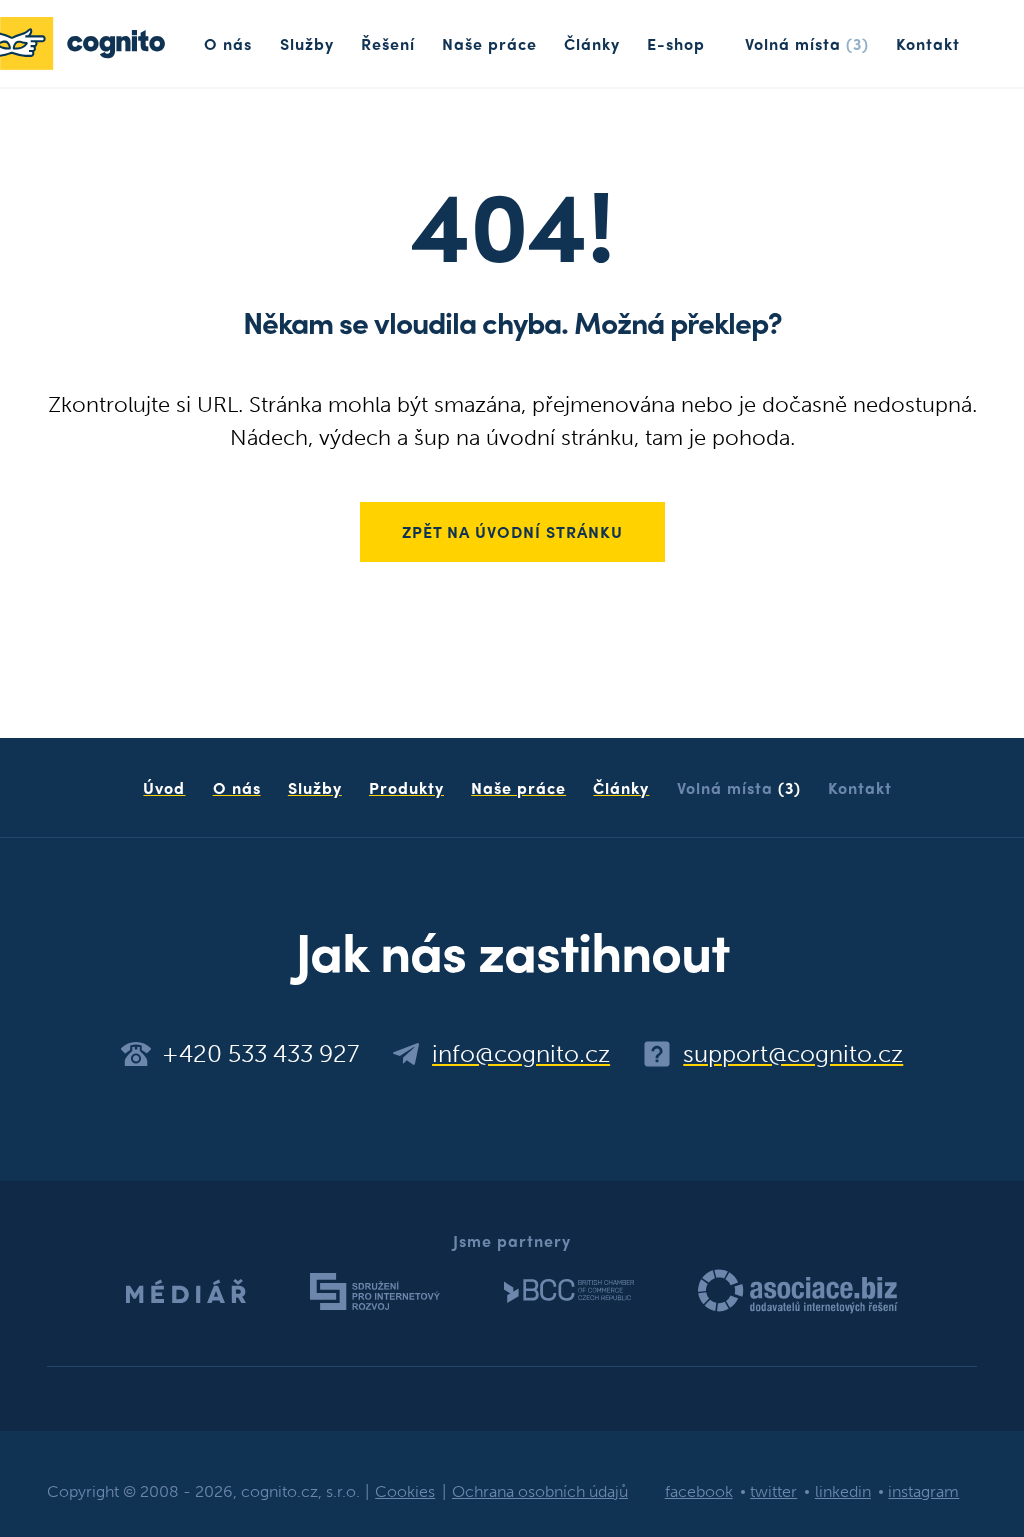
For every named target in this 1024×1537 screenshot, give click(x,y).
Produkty (406, 787)
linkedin (843, 1491)
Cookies (405, 1491)
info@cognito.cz (521, 1054)
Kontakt (928, 43)
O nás (228, 43)
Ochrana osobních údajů (540, 1491)
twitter (773, 1491)
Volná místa (807, 43)
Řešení (388, 43)
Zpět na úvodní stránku (512, 531)
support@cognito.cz (793, 1054)
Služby (307, 43)
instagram (923, 1491)
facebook (699, 1491)
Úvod (164, 787)
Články (592, 43)
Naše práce (489, 43)
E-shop (676, 43)
